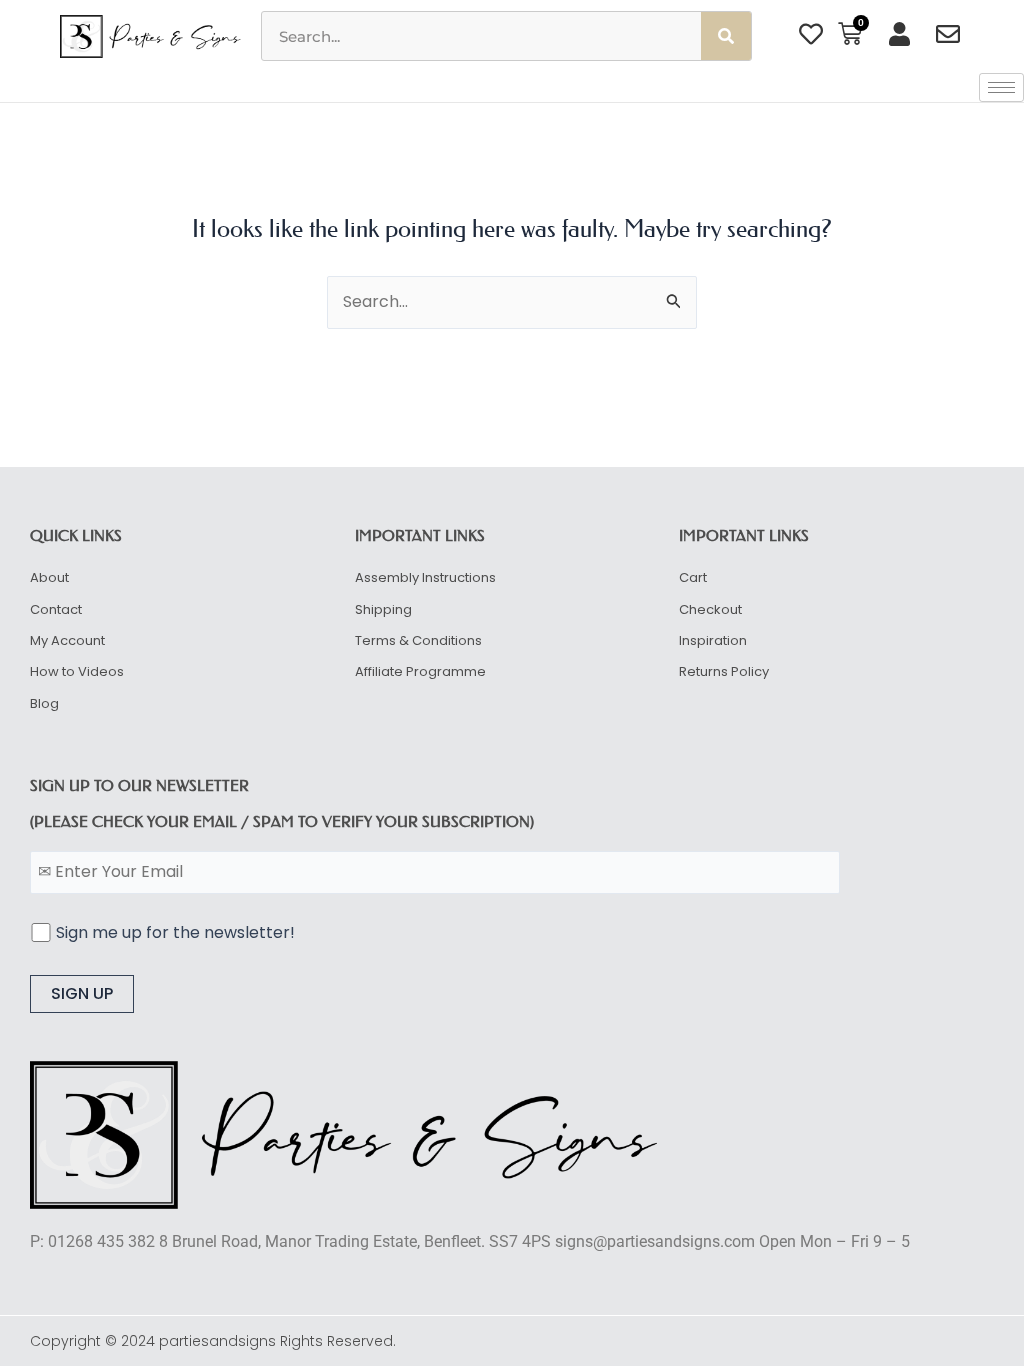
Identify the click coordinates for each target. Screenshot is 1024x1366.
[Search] (726, 36)
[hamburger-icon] (1001, 87)
